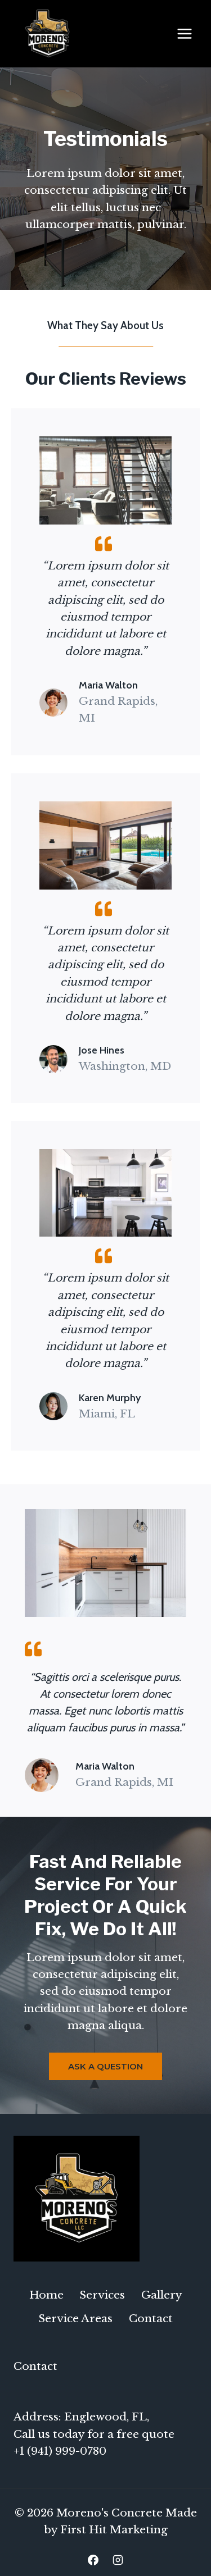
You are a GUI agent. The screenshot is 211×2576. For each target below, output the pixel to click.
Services (102, 2295)
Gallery (162, 2295)
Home (46, 2295)
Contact (151, 2319)
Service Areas (75, 2319)
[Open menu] (184, 33)
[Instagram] (118, 2560)
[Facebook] (93, 2560)
